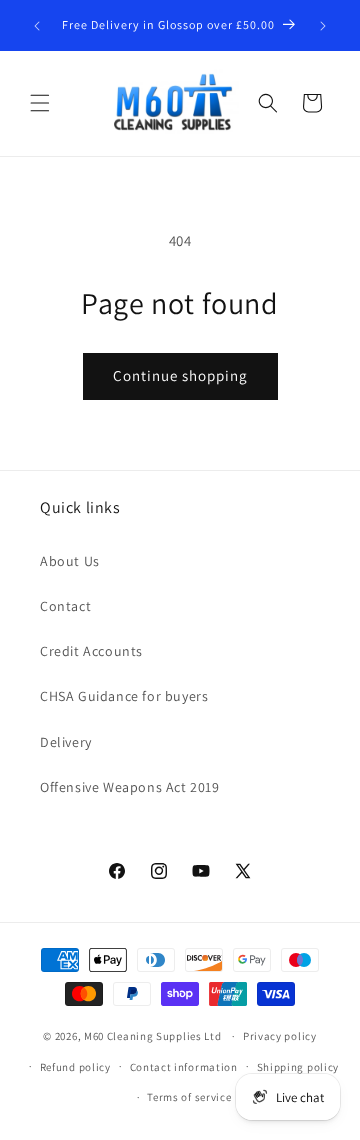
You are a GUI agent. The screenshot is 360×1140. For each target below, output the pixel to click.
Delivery (66, 742)
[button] (40, 103)
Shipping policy (298, 1067)
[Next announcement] (323, 26)
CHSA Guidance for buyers (124, 696)
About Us (70, 561)
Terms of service (189, 1097)
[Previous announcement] (37, 26)
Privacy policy (280, 1036)
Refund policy (75, 1067)
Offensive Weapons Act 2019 (130, 787)
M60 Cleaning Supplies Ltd (153, 1036)
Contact (65, 606)
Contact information (184, 1067)
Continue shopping (180, 375)
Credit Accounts (91, 651)
